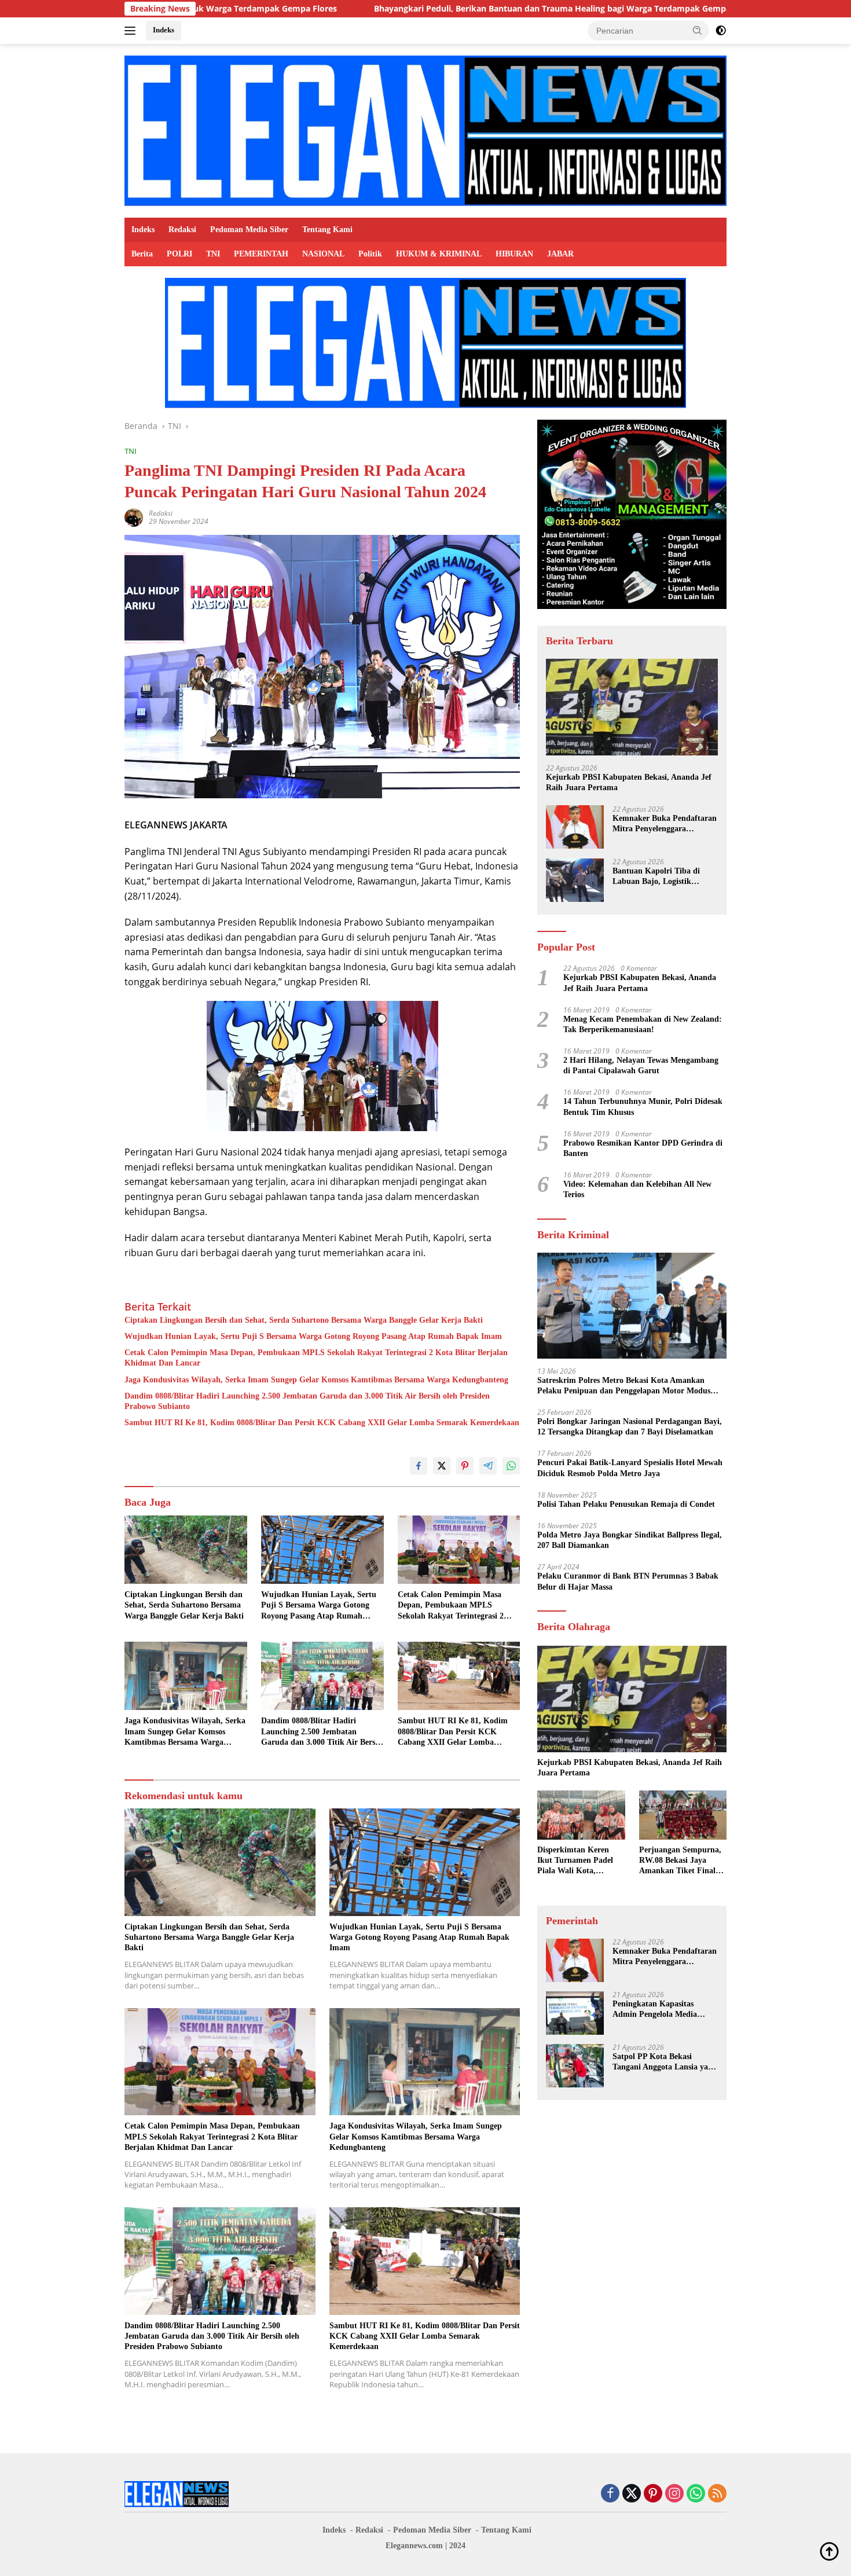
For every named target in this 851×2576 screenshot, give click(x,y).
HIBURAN (514, 254)
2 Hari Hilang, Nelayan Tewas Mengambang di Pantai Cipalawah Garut (641, 1066)
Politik (370, 254)
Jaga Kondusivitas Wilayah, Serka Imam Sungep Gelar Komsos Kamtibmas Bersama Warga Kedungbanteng (316, 1380)
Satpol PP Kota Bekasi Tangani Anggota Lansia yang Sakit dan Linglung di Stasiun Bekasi (665, 2063)
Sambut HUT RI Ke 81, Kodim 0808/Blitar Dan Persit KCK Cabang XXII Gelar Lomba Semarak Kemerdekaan (322, 1423)
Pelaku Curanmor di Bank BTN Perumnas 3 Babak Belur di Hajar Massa (628, 1582)
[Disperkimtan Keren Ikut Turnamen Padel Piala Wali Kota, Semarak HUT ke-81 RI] (581, 1815)
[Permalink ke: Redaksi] (134, 517)
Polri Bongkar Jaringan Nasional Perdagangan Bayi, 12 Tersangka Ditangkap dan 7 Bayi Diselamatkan (630, 1427)
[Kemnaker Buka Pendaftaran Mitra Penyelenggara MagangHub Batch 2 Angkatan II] (575, 828)
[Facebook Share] (419, 1466)
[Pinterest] (653, 2494)
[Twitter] (632, 2494)
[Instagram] (674, 2494)
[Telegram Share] (488, 1466)
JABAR (560, 254)
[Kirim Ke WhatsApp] (511, 1466)
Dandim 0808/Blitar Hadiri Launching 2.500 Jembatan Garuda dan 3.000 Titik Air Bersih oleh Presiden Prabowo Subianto (307, 1401)
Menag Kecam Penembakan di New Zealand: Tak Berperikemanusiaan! (643, 1024)
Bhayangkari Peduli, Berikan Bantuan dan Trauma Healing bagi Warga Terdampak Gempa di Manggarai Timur (438, 9)
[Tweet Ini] (442, 1466)
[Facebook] (610, 2494)
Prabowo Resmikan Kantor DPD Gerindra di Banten (643, 1149)
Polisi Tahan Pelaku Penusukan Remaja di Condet (626, 1505)
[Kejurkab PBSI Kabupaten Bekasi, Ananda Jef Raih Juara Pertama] (632, 707)
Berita (142, 254)
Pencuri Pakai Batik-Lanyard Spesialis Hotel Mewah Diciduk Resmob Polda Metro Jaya (630, 1468)
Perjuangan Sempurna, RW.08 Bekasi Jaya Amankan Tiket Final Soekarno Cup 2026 (680, 1862)
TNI (213, 254)
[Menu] (132, 31)
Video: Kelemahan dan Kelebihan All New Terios (637, 1190)
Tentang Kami (327, 230)
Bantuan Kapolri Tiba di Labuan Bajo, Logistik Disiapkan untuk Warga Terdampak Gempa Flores (659, 877)
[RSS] (717, 2494)
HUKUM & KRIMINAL (439, 254)
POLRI (179, 254)
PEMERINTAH (261, 254)
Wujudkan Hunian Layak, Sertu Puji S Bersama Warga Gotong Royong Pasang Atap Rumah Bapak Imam (313, 1336)
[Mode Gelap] (721, 31)
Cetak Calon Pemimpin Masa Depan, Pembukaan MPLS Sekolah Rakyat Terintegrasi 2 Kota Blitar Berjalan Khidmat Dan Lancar (316, 1358)
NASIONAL (323, 254)
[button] (698, 30)
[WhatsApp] (696, 2494)
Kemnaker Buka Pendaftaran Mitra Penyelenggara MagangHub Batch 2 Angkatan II (665, 825)
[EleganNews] (425, 130)
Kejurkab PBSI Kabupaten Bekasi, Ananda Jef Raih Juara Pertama (629, 782)
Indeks (164, 30)
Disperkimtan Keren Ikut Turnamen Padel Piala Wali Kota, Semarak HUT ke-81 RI (579, 1862)
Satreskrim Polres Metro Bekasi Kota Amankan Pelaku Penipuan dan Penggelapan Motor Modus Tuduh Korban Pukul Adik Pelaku (624, 1386)
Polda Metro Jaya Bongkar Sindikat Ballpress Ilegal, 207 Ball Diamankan (630, 1541)
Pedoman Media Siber (249, 230)
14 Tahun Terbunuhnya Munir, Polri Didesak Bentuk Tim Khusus (643, 1107)
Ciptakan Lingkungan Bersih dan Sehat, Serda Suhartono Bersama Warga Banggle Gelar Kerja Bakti (304, 1320)
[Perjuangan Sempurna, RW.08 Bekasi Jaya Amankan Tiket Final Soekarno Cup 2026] (683, 1815)
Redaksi (182, 230)
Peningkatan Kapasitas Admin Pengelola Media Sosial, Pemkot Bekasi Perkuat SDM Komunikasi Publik (659, 2010)
